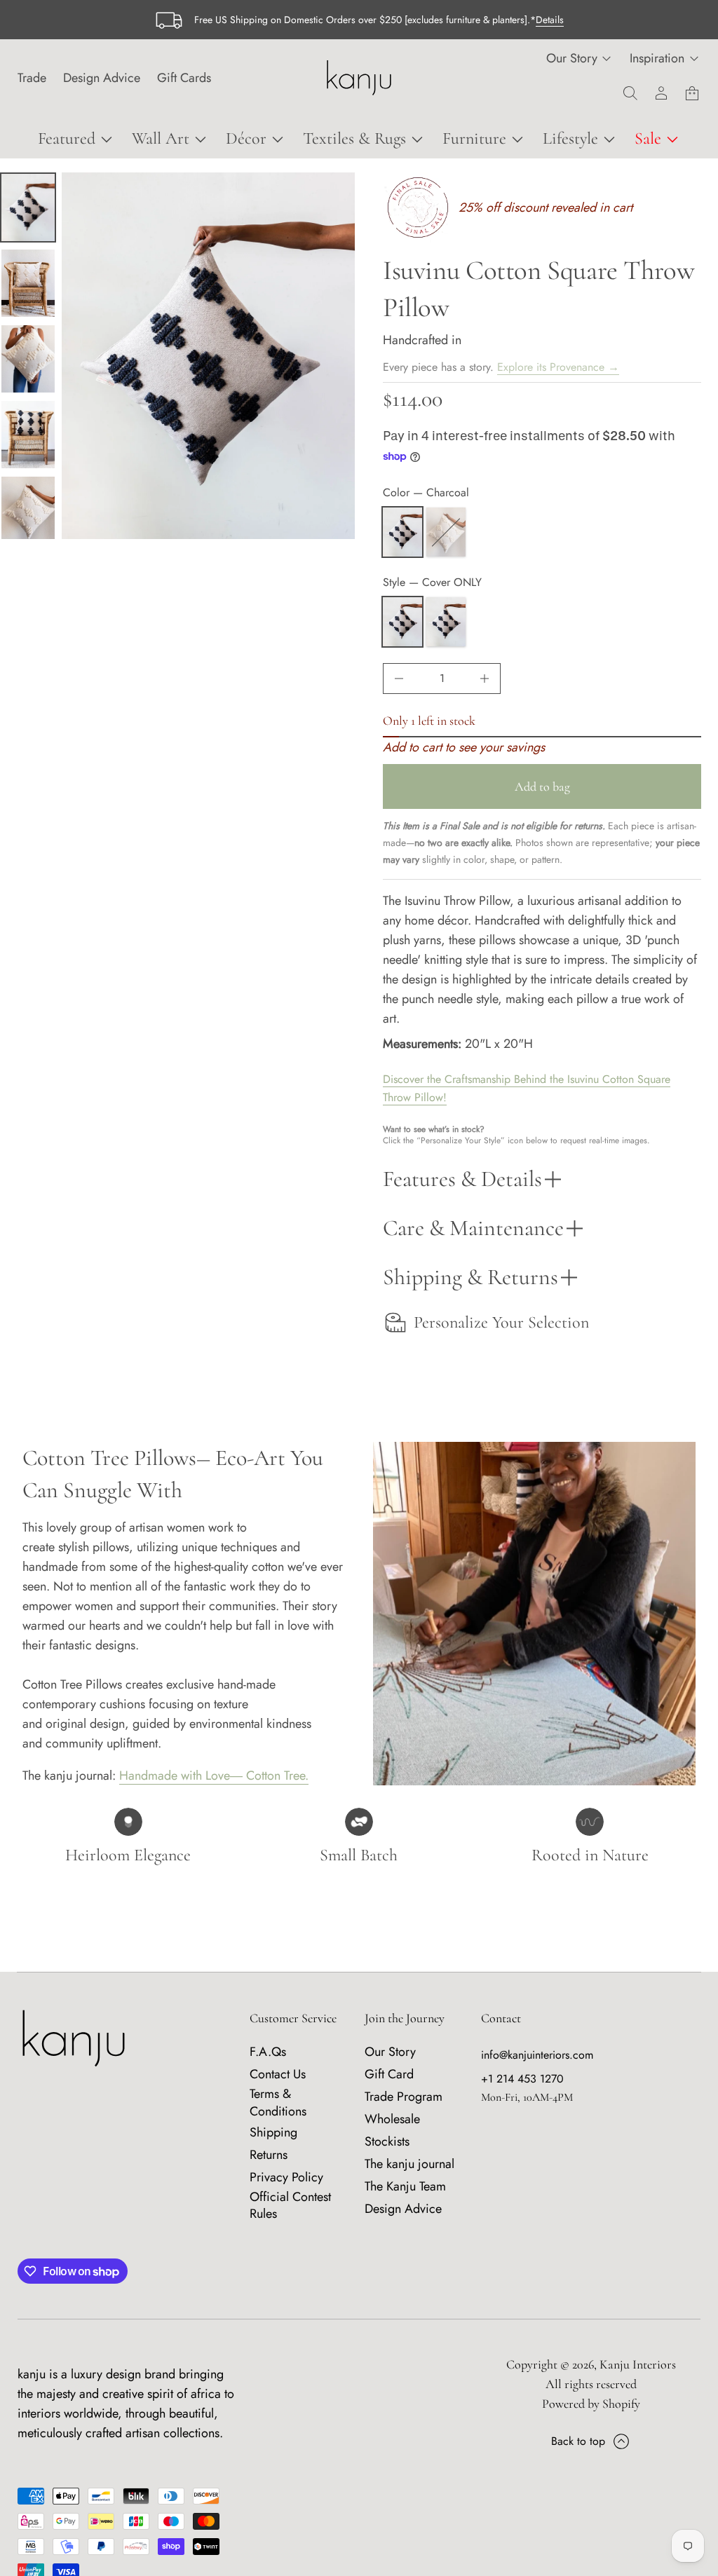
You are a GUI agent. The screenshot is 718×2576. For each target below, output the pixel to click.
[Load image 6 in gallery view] (28, 510)
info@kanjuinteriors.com (537, 2055)
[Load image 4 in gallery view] (28, 359)
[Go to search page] (630, 93)
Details (550, 20)
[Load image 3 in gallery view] (28, 283)
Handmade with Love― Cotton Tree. (214, 1776)
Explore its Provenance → (558, 367)
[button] (630, 93)
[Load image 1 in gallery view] (28, 207)
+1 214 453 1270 (522, 2079)
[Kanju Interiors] (359, 78)
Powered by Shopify (591, 2404)
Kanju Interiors (638, 2364)
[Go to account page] (661, 93)
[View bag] (692, 93)
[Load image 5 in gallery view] (28, 435)
